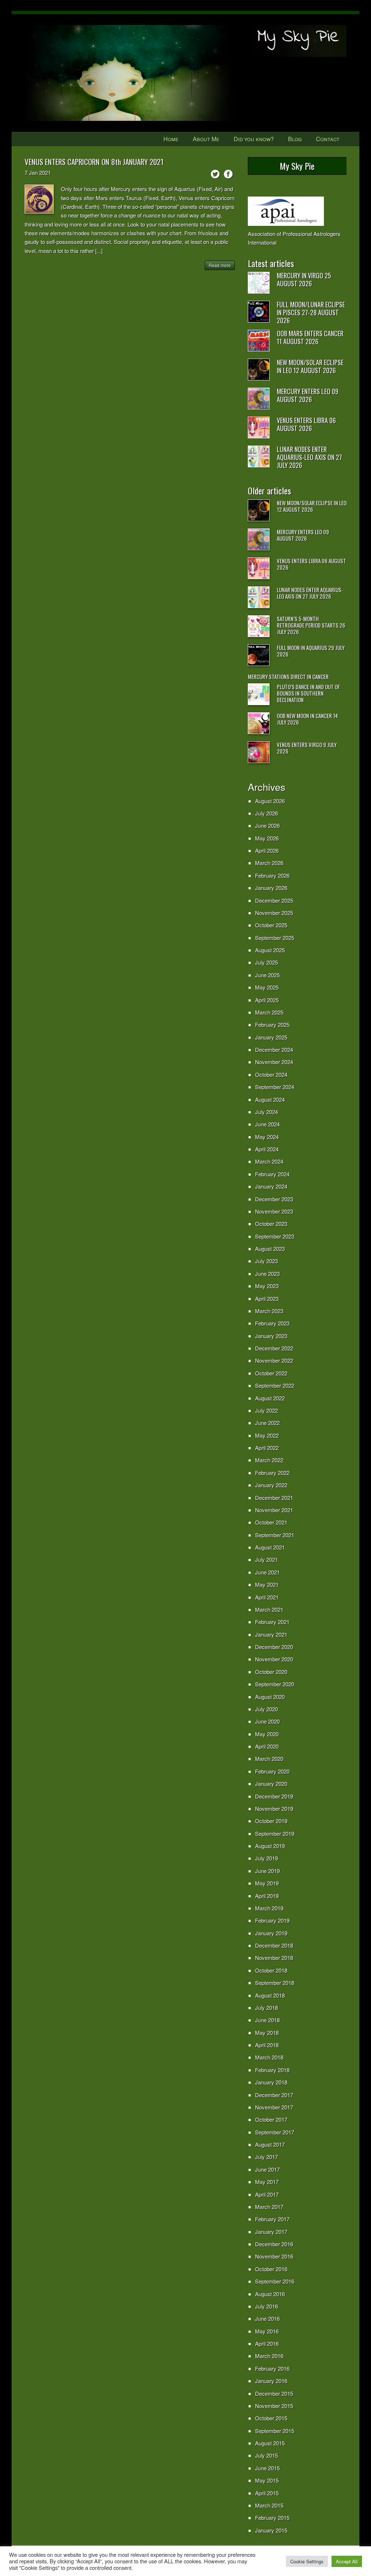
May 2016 (267, 2331)
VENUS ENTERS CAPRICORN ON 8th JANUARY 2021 (94, 162)
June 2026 (267, 825)
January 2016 (271, 2381)
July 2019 (266, 1858)
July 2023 (266, 1261)
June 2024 (267, 1124)
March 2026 (269, 863)
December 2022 (274, 1348)
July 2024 (266, 1112)
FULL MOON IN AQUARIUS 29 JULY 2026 (311, 651)
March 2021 (269, 1609)
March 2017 (269, 2207)
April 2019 (267, 1896)
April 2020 (267, 1746)
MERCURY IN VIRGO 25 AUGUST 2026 (304, 279)
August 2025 (270, 950)
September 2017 (275, 2132)
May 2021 (267, 1584)
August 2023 (270, 1249)
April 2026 (267, 850)
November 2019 (274, 1808)
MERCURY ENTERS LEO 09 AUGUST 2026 (308, 395)
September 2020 (275, 1684)
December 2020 (274, 1647)
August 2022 (270, 1398)
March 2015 (269, 2505)
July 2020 (266, 1709)
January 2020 (271, 1784)
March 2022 (269, 1460)
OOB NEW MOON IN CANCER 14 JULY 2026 (307, 719)
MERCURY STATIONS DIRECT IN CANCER (288, 676)
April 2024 (267, 1149)
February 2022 (272, 1473)
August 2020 (270, 1697)
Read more (220, 265)
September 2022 (275, 1385)
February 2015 (272, 2518)
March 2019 (269, 1908)
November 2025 (274, 913)
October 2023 (271, 1224)
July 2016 (266, 2306)
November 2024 (274, 1062)
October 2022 (271, 1373)
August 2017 (270, 2144)
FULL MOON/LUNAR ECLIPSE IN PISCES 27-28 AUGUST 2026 (311, 312)
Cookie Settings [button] (307, 2561)
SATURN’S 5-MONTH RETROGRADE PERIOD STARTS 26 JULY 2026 (311, 625)
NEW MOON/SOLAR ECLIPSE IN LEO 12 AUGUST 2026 (310, 366)
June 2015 (267, 2468)
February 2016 (272, 2368)
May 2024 (267, 1137)
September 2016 (275, 2281)
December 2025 (274, 900)
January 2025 (271, 1037)
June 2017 (267, 2169)
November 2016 (274, 2256)
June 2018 (267, 2020)
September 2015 (275, 2431)
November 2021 (274, 1510)
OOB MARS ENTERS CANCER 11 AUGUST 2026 (310, 337)
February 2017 (272, 2219)
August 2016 (270, 2294)
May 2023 (267, 1286)
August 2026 (270, 801)
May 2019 (267, 1883)
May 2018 (267, 2033)
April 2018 (267, 2045)
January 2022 (271, 1485)
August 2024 (270, 1099)
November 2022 (274, 1360)
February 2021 (272, 1622)
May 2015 (267, 2480)
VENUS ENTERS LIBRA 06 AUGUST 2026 (306, 424)
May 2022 (267, 1435)
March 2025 (269, 1012)
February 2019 (272, 1920)
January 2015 (271, 2530)
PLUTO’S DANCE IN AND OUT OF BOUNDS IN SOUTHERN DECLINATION (308, 693)
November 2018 (274, 1958)
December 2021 (274, 1498)
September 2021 (275, 1535)
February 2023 (272, 1323)
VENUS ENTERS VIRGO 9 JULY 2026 (307, 748)
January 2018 (271, 2082)
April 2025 (267, 1000)
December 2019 (274, 1796)
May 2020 (267, 1734)
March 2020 (269, 1759)
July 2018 (266, 2008)
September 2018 (275, 1983)
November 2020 (274, 1659)
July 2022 (266, 1410)
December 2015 (274, 2393)
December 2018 (274, 1945)
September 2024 (275, 1087)
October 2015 (271, 2418)
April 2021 (267, 1597)
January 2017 (271, 2232)
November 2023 (274, 1211)
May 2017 (267, 2182)
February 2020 (272, 1771)
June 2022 (267, 1423)
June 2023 (267, 1274)
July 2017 (266, 2157)
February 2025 (272, 1025)
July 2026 (266, 813)
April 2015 (267, 2493)
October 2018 (271, 1970)
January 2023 (271, 1336)
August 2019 (270, 1846)
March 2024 (269, 1161)
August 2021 (270, 1547)
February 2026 (272, 875)
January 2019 (271, 1933)
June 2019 (267, 1871)
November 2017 (274, 2107)
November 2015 (274, 2406)
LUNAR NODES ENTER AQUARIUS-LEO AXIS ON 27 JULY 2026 (309, 457)
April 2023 (267, 1298)
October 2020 (271, 1672)
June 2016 (267, 2318)
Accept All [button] (347, 2561)
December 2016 (274, 2244)
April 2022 (267, 1448)
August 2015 (270, 2443)
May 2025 (267, 987)
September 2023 (275, 1236)
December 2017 (274, 2095)
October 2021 (271, 1522)
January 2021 (271, 1634)
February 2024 (272, 1174)
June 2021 (267, 1572)
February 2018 (272, 2070)
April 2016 (267, 2343)
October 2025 (271, 925)
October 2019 (271, 1821)
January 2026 (271, 888)
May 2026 (267, 838)
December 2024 (274, 1049)
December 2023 (274, 1199)
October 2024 (271, 1074)
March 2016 (269, 2356)
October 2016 (271, 2269)
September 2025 (275, 938)
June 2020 (267, 1721)
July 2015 (266, 2455)
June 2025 (267, 975)
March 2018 (269, 2057)
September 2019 (275, 1833)
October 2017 (271, 2119)
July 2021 (266, 1559)
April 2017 (267, 2194)
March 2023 (269, 1311)
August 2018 (270, 1995)
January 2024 (271, 1186)
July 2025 (266, 962)
